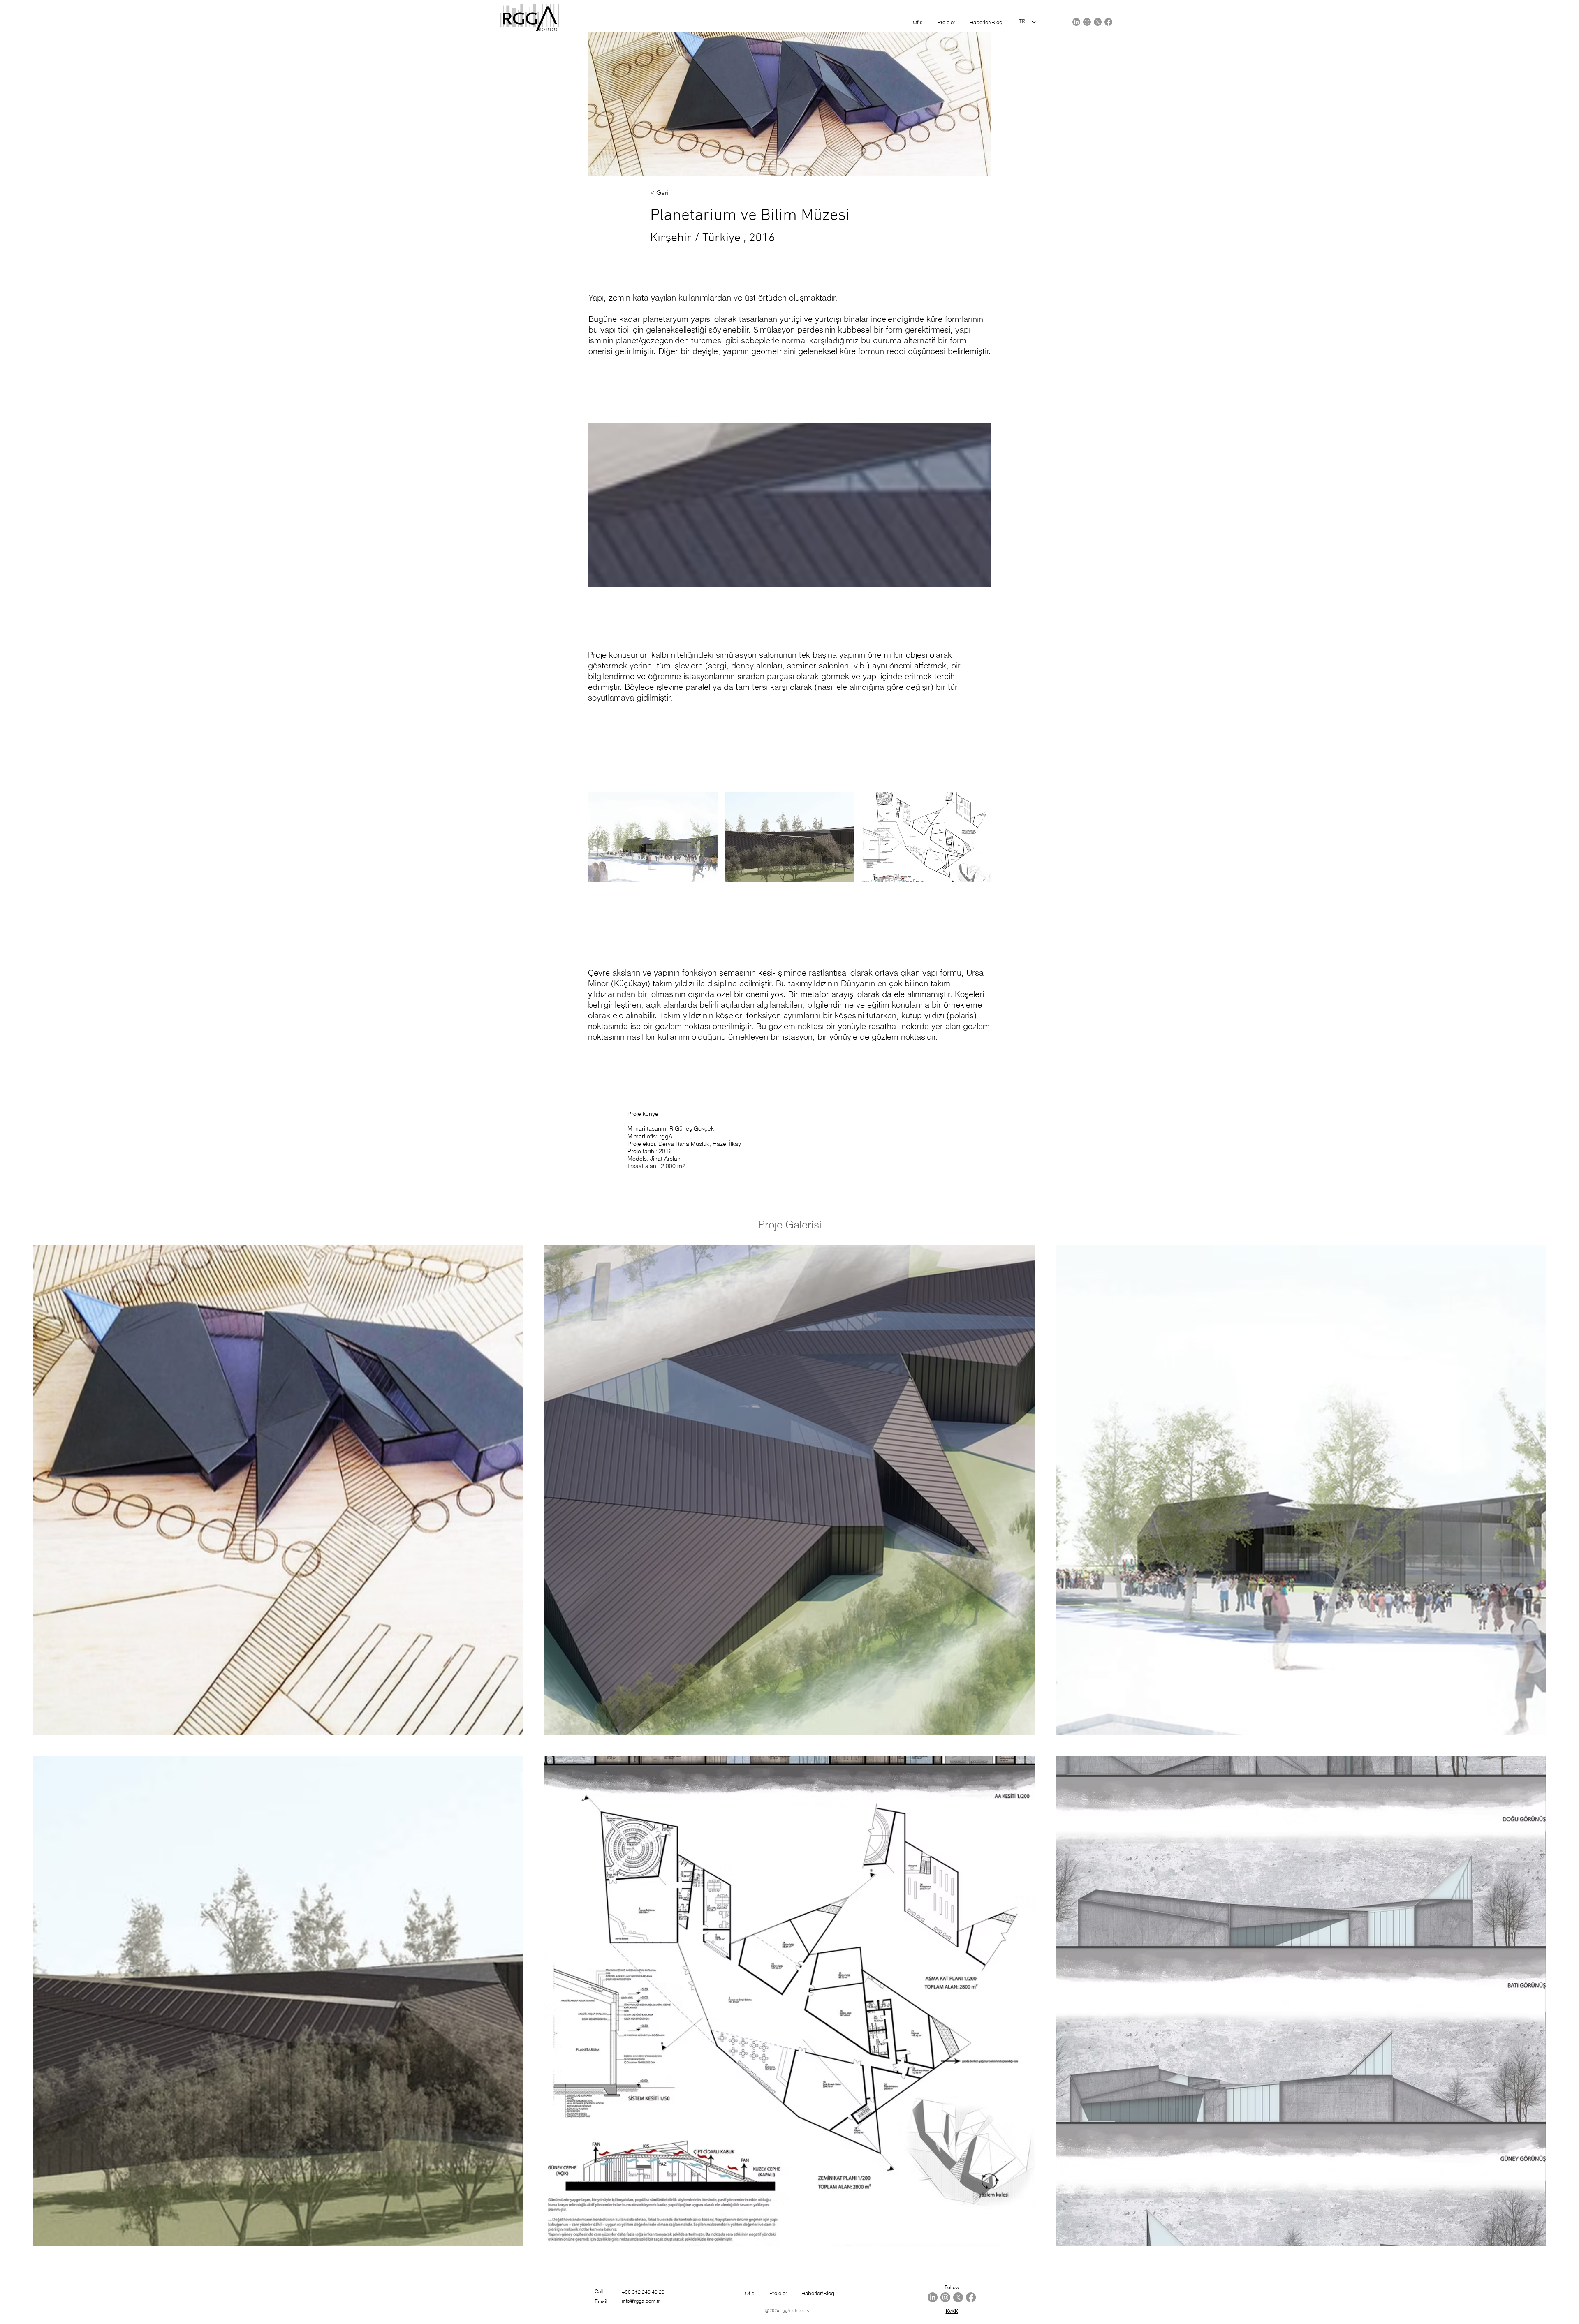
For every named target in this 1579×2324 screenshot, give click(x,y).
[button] (653, 837)
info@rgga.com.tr (641, 2301)
